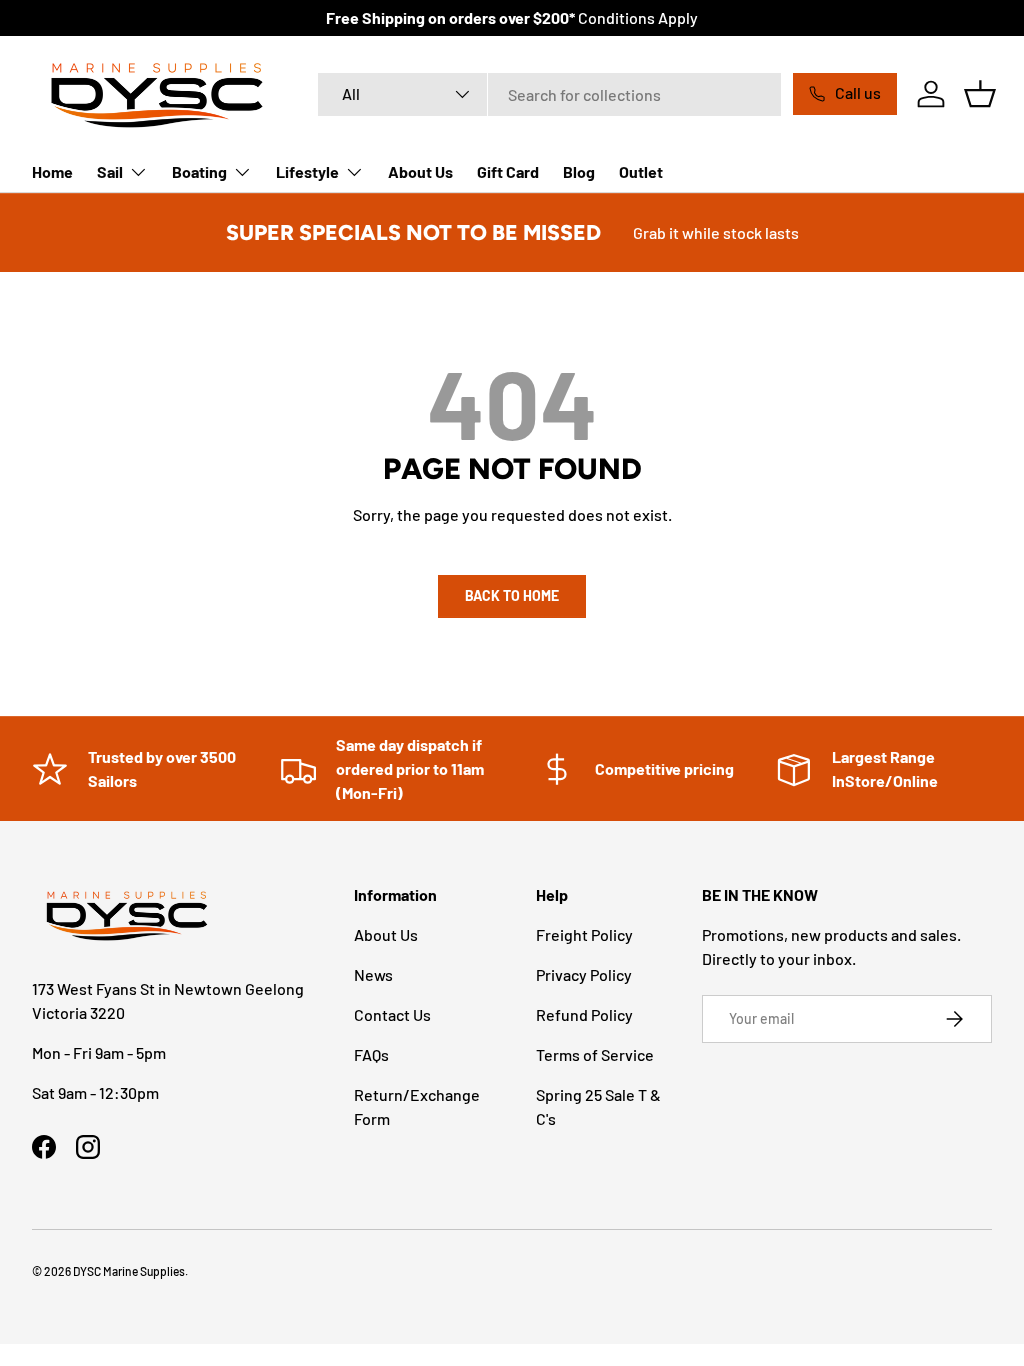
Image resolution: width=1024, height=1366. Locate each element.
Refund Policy (584, 1014)
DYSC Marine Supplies (129, 1271)
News (373, 974)
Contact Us (392, 1014)
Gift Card (508, 171)
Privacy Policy (584, 974)
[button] (980, 94)
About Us (420, 171)
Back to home (512, 595)
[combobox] (549, 94)
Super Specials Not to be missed (413, 232)
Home (52, 171)
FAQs (371, 1054)
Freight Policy (584, 934)
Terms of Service (595, 1054)
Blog (579, 171)
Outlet (641, 171)
